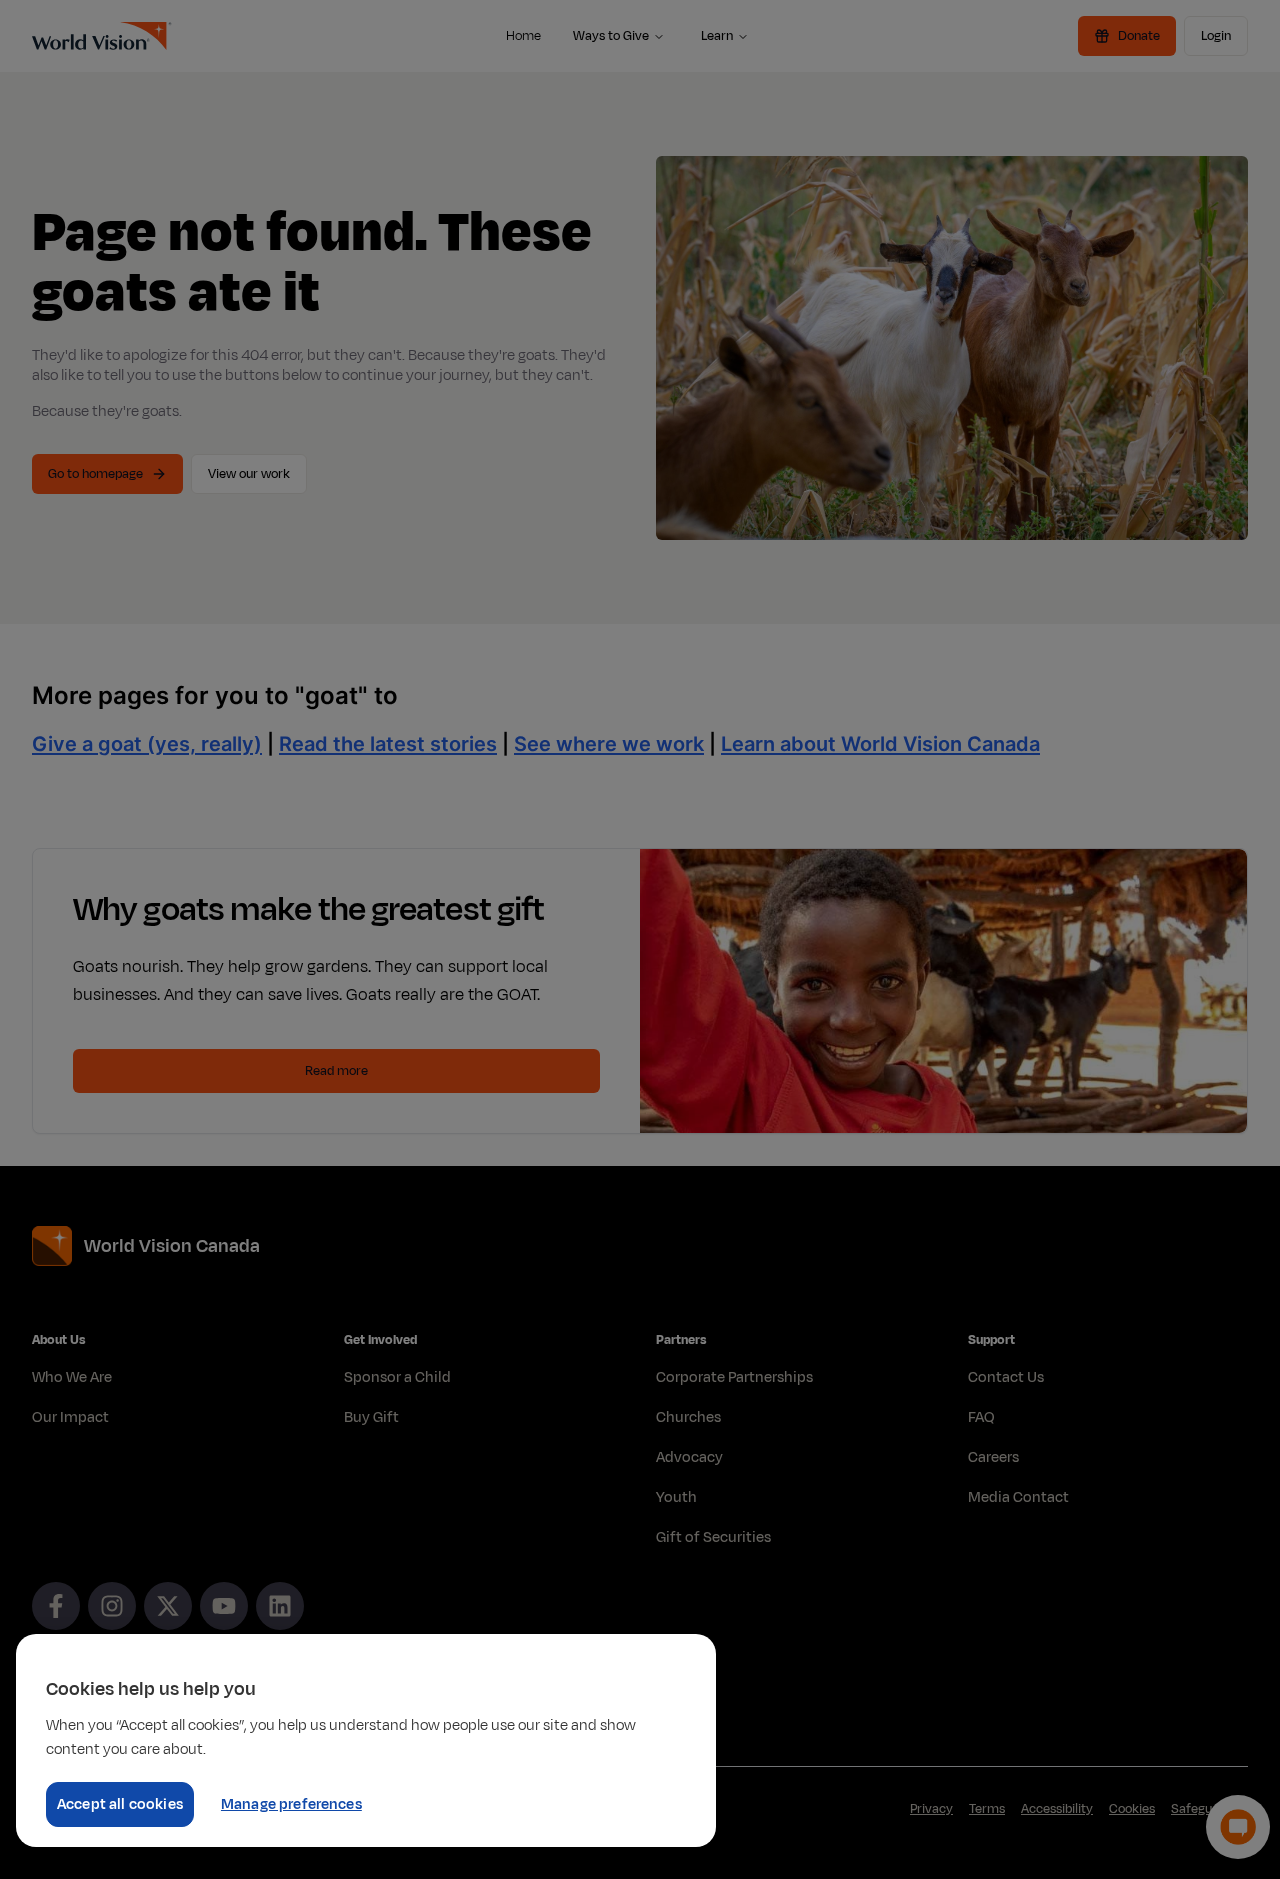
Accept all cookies (120, 1804)
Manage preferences (291, 1804)
